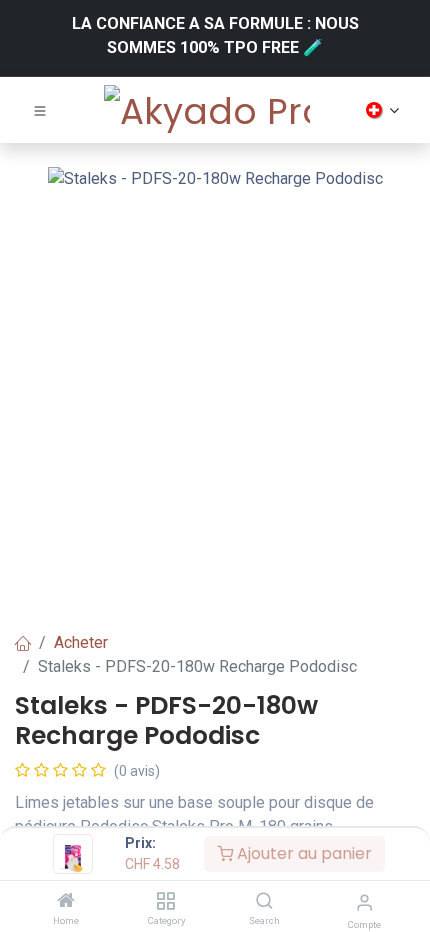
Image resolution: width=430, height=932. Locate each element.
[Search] (264, 901)
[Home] (66, 901)
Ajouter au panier (302, 853)
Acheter (81, 642)
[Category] (165, 901)
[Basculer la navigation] (40, 110)
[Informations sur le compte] (364, 902)
